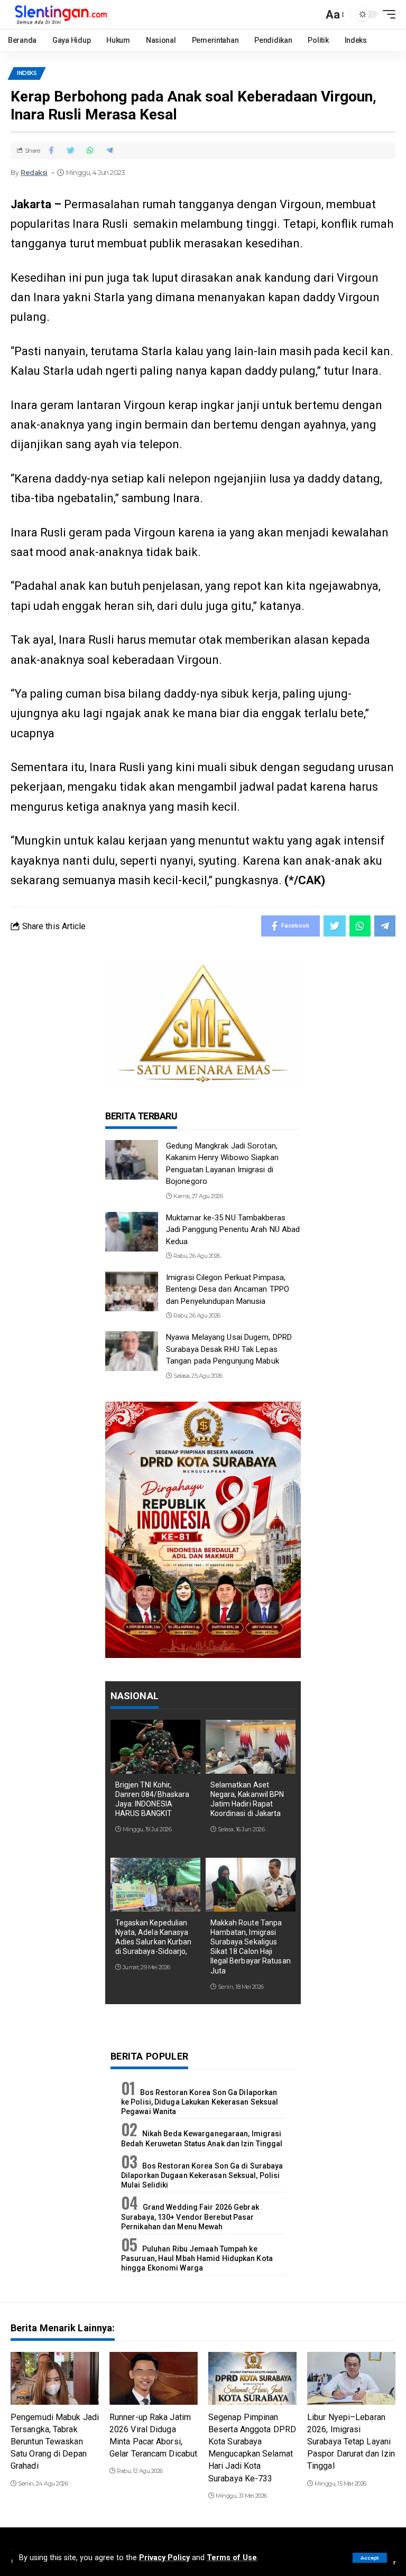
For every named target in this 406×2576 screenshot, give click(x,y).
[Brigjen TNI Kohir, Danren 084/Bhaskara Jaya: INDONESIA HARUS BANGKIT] (155, 1747)
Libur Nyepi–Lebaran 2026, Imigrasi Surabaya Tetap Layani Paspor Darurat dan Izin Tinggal (351, 2442)
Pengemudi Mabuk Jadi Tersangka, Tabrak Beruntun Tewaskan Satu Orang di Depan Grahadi (55, 2442)
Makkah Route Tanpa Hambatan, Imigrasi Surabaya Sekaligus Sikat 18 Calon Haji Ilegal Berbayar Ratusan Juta (251, 1947)
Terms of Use (232, 2558)
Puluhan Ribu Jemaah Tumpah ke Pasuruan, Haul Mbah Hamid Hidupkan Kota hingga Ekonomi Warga (197, 2258)
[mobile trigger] (386, 14)
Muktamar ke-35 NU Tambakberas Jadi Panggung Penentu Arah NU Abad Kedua (233, 1230)
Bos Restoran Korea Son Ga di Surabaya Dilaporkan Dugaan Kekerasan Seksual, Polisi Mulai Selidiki (202, 2175)
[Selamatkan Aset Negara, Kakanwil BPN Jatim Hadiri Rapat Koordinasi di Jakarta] (251, 1747)
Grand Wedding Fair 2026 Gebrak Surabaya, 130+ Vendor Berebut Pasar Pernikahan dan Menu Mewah (190, 2217)
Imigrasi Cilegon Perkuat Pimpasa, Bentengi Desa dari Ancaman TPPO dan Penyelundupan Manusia (228, 1289)
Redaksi (34, 173)
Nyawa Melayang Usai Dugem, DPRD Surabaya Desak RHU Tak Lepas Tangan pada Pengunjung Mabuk (229, 1349)
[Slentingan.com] (61, 15)
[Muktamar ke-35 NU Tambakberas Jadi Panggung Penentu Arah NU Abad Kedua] (132, 1232)
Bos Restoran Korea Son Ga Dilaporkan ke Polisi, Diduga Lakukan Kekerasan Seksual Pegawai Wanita (200, 2102)
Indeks (27, 73)
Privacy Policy (164, 2558)
